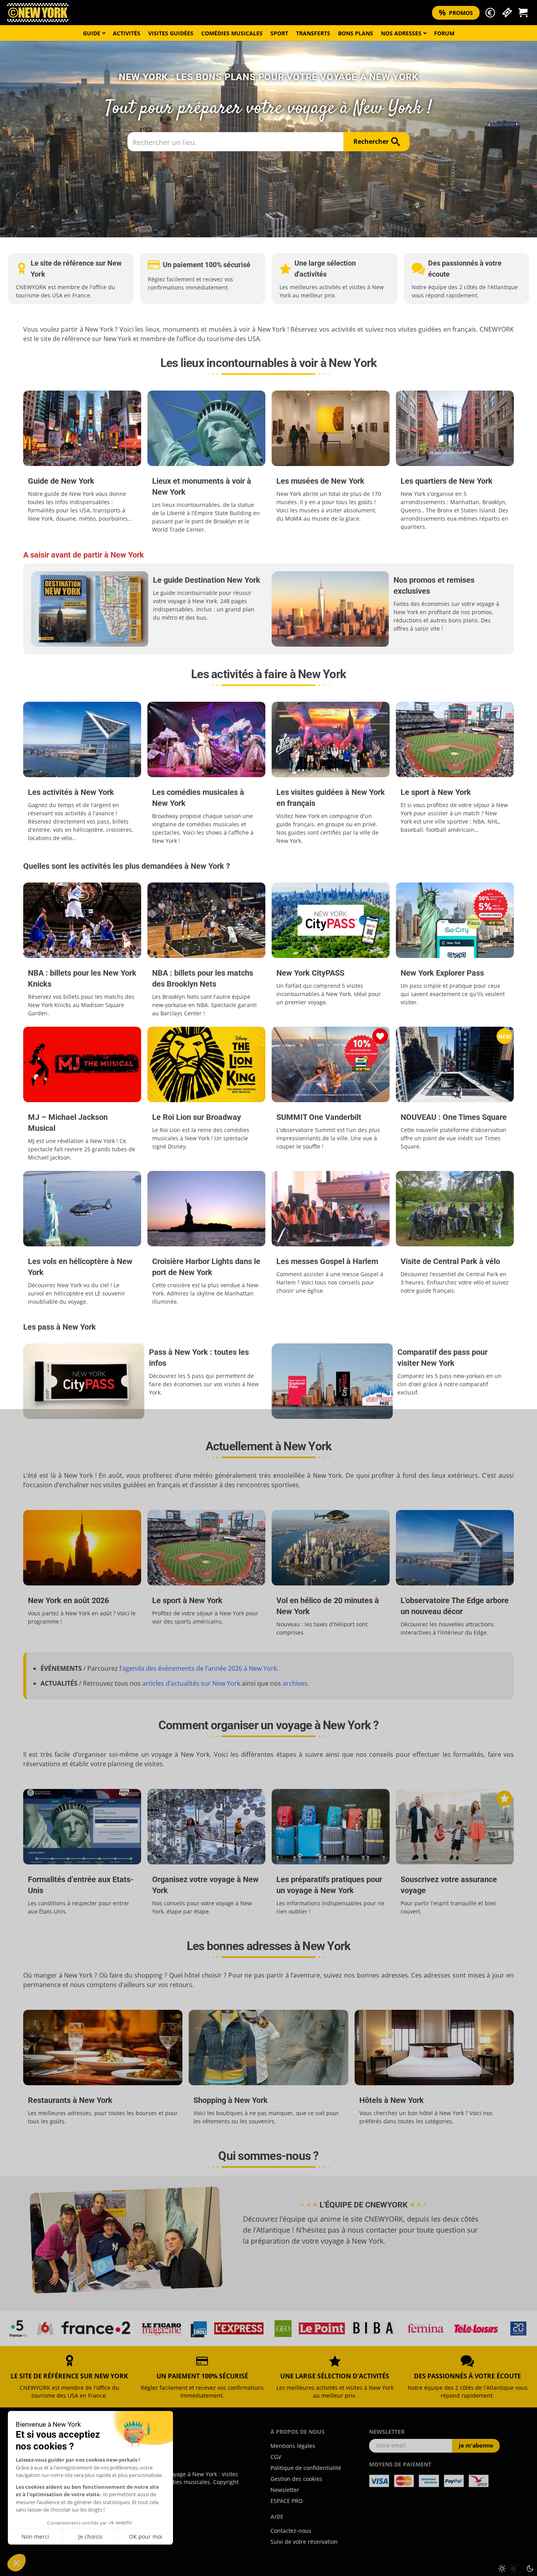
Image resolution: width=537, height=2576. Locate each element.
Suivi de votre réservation (304, 2542)
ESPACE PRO (287, 2501)
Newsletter (285, 2490)
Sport (279, 33)
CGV (276, 2457)
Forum (444, 33)
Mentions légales (293, 2446)
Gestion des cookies (296, 2479)
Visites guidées (171, 33)
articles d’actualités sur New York (191, 1683)
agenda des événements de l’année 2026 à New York (200, 1668)
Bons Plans (356, 33)
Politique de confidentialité (306, 2468)
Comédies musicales (232, 33)
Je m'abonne (476, 2445)
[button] (490, 13)
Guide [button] (92, 33)
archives (295, 1683)
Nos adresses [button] (401, 33)
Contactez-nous (291, 2531)
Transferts (313, 33)
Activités (127, 33)
